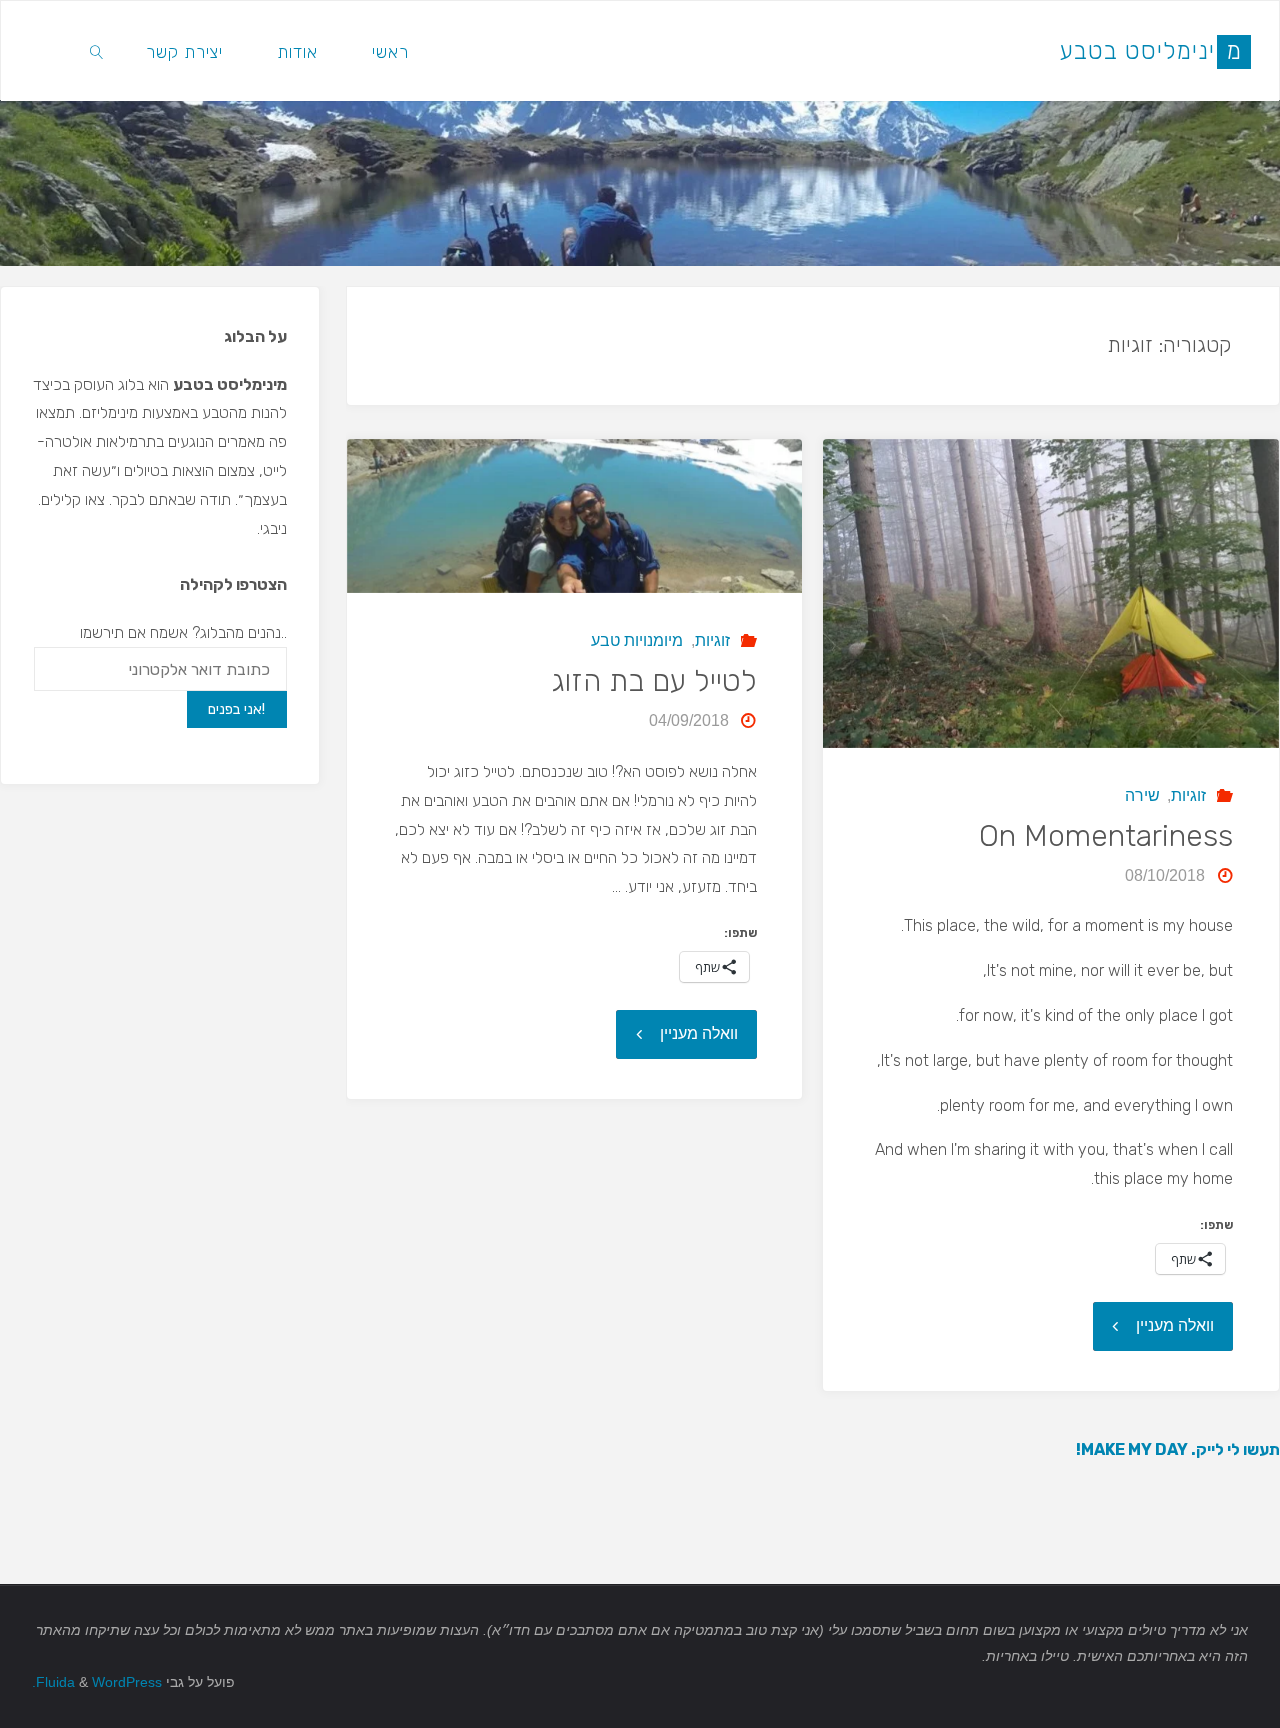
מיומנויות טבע (637, 640)
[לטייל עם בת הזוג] (574, 516)
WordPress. (97, 1682)
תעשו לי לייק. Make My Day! (1178, 1449)
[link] (97, 51)
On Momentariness (1106, 836)
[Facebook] (51, 51)
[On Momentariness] (1050, 593)
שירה (1142, 795)
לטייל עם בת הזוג (654, 681)
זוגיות (1188, 795)
